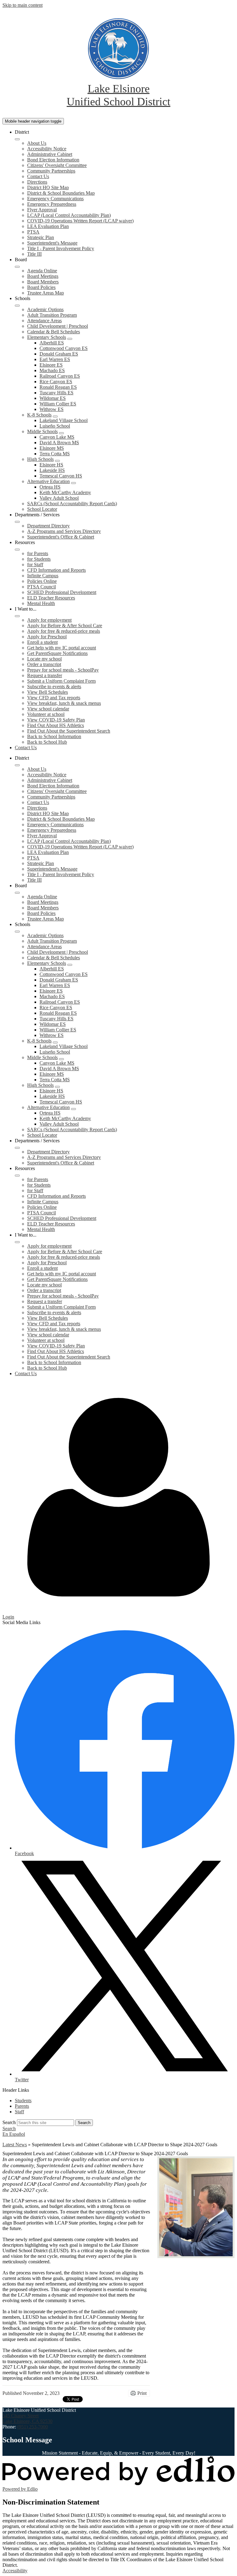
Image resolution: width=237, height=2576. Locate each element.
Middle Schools (42, 431)
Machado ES (52, 370)
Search (9, 2122)
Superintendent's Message (52, 243)
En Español (14, 2134)
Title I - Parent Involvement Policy (61, 248)
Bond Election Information (53, 160)
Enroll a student (42, 642)
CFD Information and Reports (56, 570)
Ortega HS (50, 487)
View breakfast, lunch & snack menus (64, 703)
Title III (34, 254)
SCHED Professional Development (62, 592)
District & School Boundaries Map (61, 193)
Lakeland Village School (64, 420)
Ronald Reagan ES (58, 387)
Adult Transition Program (52, 315)
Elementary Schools (47, 337)
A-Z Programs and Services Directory (64, 531)
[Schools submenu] (17, 306)
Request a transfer (45, 675)
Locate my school (44, 659)
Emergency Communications (55, 199)
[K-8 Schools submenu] (55, 416)
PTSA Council (42, 587)
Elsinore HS (51, 465)
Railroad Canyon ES (60, 376)
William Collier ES (58, 404)
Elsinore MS (52, 448)
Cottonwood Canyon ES (64, 348)
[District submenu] (17, 139)
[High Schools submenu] (57, 461)
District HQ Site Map (48, 187)
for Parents (38, 553)
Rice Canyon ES (56, 382)
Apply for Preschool (47, 637)
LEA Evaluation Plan (48, 226)
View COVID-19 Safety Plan (56, 720)
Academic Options (45, 309)
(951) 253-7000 (33, 2427)
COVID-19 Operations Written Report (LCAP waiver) (80, 221)
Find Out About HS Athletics (56, 725)
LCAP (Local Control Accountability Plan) (69, 215)
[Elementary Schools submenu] (70, 339)
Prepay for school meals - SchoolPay (63, 670)
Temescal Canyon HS (61, 476)
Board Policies (41, 287)
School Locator (42, 509)
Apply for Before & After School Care (65, 626)
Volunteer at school (46, 714)
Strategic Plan (41, 237)
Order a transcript (44, 664)
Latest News (15, 2145)
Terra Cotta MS (55, 454)
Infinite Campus (43, 576)
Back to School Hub (47, 742)
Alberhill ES (52, 343)
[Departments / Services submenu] (17, 522)
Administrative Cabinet (50, 154)
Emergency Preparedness (52, 204)
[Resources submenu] (17, 550)
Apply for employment (49, 620)
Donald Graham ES (59, 354)
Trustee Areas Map (46, 293)
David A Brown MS (59, 443)
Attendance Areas (44, 321)
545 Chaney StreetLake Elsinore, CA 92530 (27, 2418)
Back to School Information (54, 736)
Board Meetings (43, 276)
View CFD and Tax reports (54, 698)
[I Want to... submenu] (17, 616)
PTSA (33, 232)
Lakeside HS (52, 470)
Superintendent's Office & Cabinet (61, 537)
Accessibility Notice (47, 149)
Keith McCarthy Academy (65, 492)
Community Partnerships (51, 171)
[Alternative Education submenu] (73, 483)
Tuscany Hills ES (56, 393)
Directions (37, 182)
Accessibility (15, 2571)
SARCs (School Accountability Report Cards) (72, 504)
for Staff (35, 565)
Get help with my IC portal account (62, 648)
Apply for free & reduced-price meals (64, 631)
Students (23, 2101)
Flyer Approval (42, 210)
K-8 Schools (39, 415)
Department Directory (48, 526)
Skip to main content (23, 5)
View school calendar (48, 709)
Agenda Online (42, 271)
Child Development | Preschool (58, 326)
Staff (19, 2112)
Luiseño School (55, 426)
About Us (37, 143)
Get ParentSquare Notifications (57, 653)
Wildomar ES (53, 398)
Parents (22, 2106)
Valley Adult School (59, 498)
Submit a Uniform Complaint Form (61, 681)
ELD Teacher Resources (51, 598)
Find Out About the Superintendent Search (69, 731)
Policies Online (42, 581)
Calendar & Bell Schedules (54, 332)
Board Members (43, 282)
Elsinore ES (51, 365)
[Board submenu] (17, 267)
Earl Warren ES (55, 359)
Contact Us (38, 176)
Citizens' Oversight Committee (57, 165)
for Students (39, 559)
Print (142, 2393)
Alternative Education (48, 481)
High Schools (40, 459)
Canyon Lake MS (57, 437)
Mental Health (41, 603)
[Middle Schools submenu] (61, 433)
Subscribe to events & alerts (54, 687)
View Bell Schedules (48, 692)
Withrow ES (52, 409)
